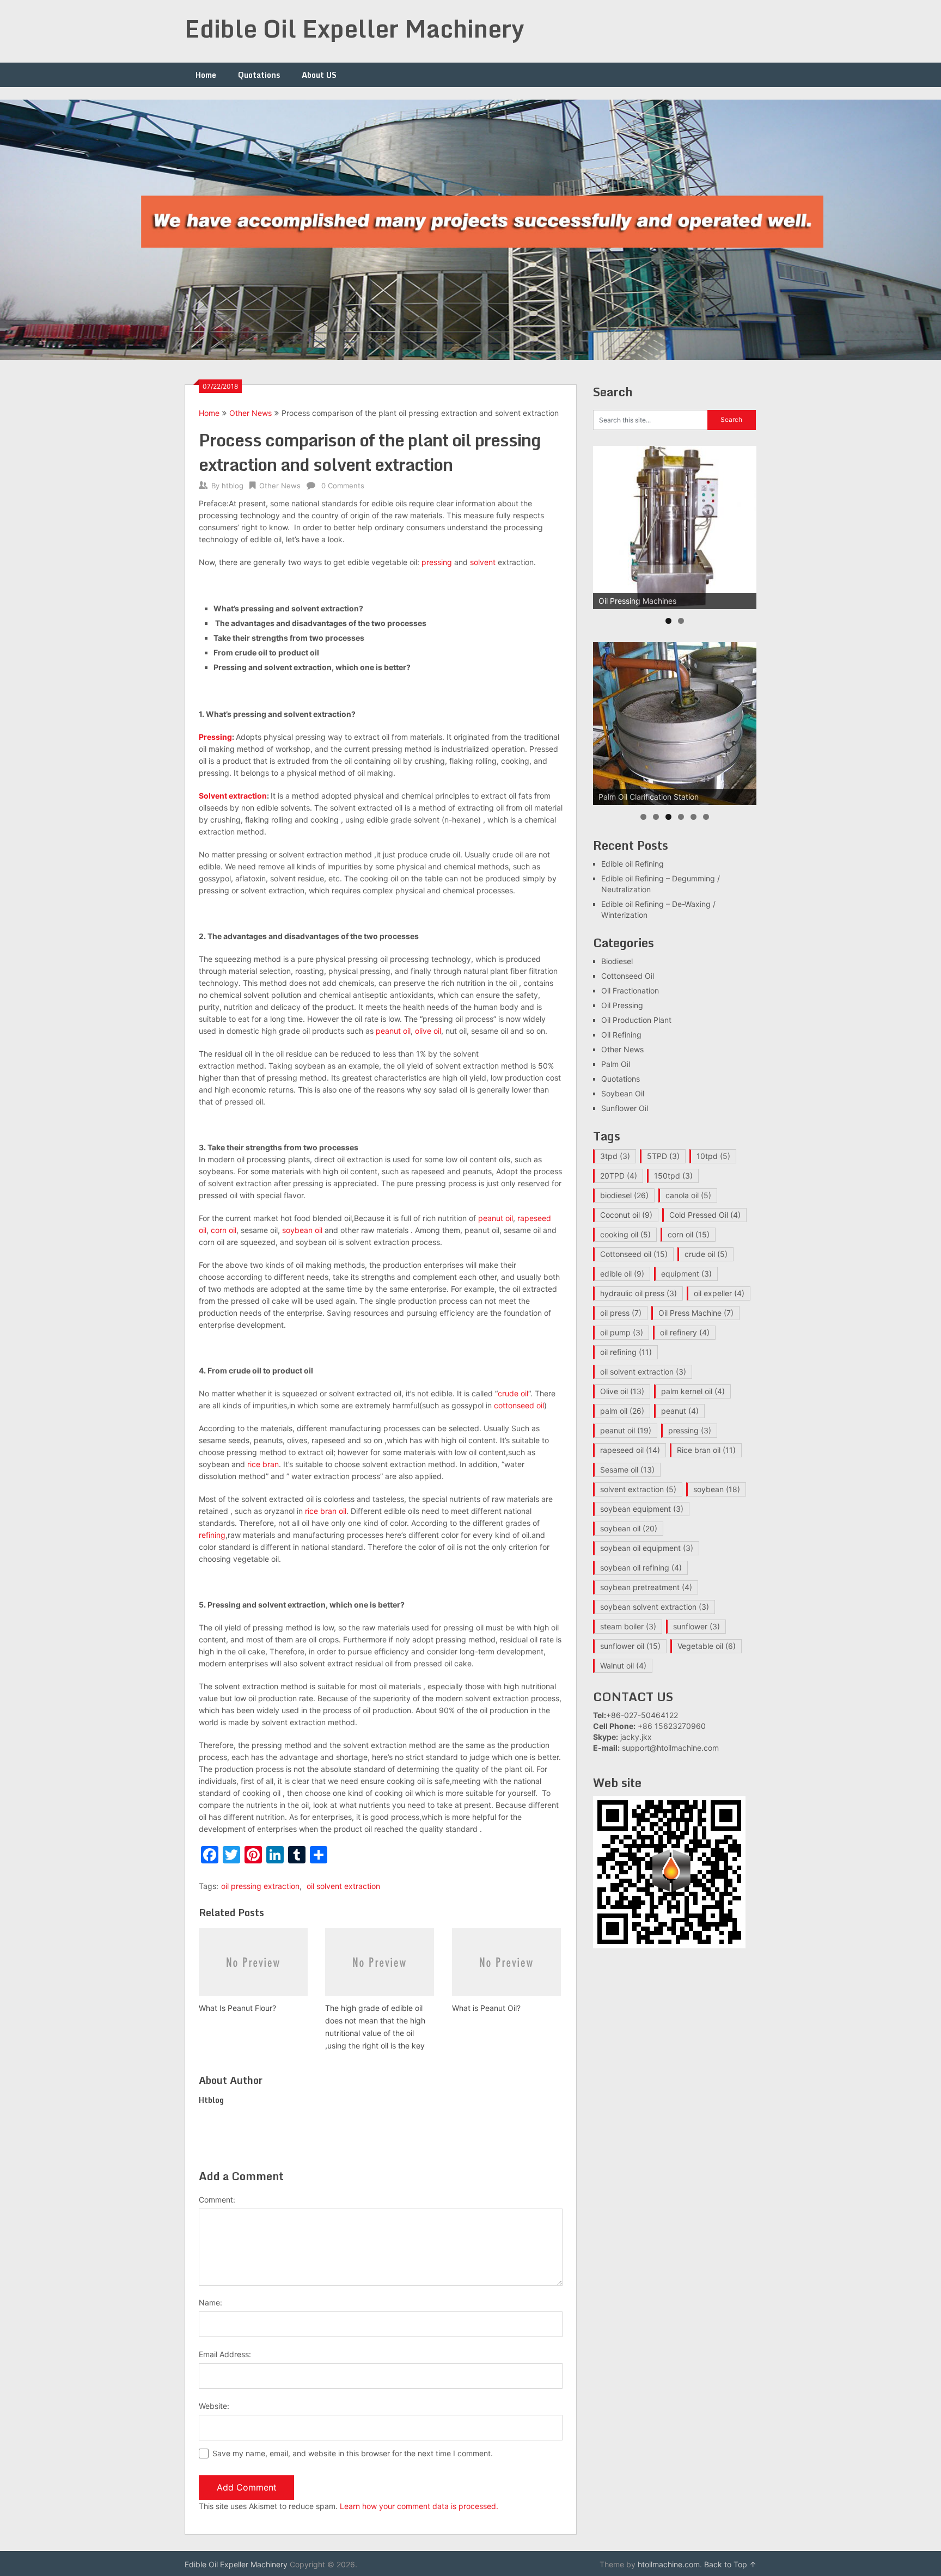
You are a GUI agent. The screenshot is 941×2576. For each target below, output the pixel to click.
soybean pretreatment (646, 1587)
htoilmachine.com (669, 2564)
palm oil (622, 1411)
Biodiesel (617, 961)
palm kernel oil (693, 1391)
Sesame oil (627, 1470)
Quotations (259, 75)
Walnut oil (623, 1666)
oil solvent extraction (343, 1886)
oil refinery (685, 1332)
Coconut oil (626, 1215)
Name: (210, 2302)
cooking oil (625, 1234)
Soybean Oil (623, 1093)
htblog (233, 486)
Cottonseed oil (634, 1254)
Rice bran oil (706, 1450)
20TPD (619, 1176)
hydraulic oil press (638, 1293)
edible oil (622, 1274)
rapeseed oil (630, 1450)
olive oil (428, 1031)
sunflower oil (630, 1646)
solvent (483, 562)
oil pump (622, 1332)
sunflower (696, 1626)
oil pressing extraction (260, 1886)
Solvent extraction (233, 796)
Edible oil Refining (633, 864)
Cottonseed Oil (628, 976)
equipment (686, 1274)
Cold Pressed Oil (705, 1215)
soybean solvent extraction (655, 1607)
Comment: (217, 2200)
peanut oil (393, 1031)
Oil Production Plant (636, 1020)
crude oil (513, 1393)
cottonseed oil (519, 1405)
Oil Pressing (622, 1005)
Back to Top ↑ (730, 2564)
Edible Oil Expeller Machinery (355, 28)
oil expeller (719, 1293)
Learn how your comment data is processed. (419, 2506)
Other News (250, 413)
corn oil (224, 1230)
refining (212, 1535)
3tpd (615, 1156)
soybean (717, 1489)
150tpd (673, 1176)
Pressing (215, 737)
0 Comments (343, 486)
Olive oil (622, 1391)
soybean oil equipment (647, 1548)
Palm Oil (616, 1064)
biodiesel (624, 1195)
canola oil (688, 1195)
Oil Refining (621, 1035)
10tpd (713, 1156)
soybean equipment (642, 1509)
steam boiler (628, 1626)
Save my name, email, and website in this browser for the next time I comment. (353, 2453)
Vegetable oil (707, 1646)
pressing (437, 562)
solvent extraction (638, 1489)
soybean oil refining (641, 1568)
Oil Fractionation (630, 990)
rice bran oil (326, 1511)
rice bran (263, 1464)
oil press (621, 1313)
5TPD (663, 1156)
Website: (214, 2406)
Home (206, 75)
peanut (680, 1411)
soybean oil (302, 1230)
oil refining (626, 1352)
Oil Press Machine (696, 1313)
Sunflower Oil (625, 1108)
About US (319, 75)
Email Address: (225, 2354)
